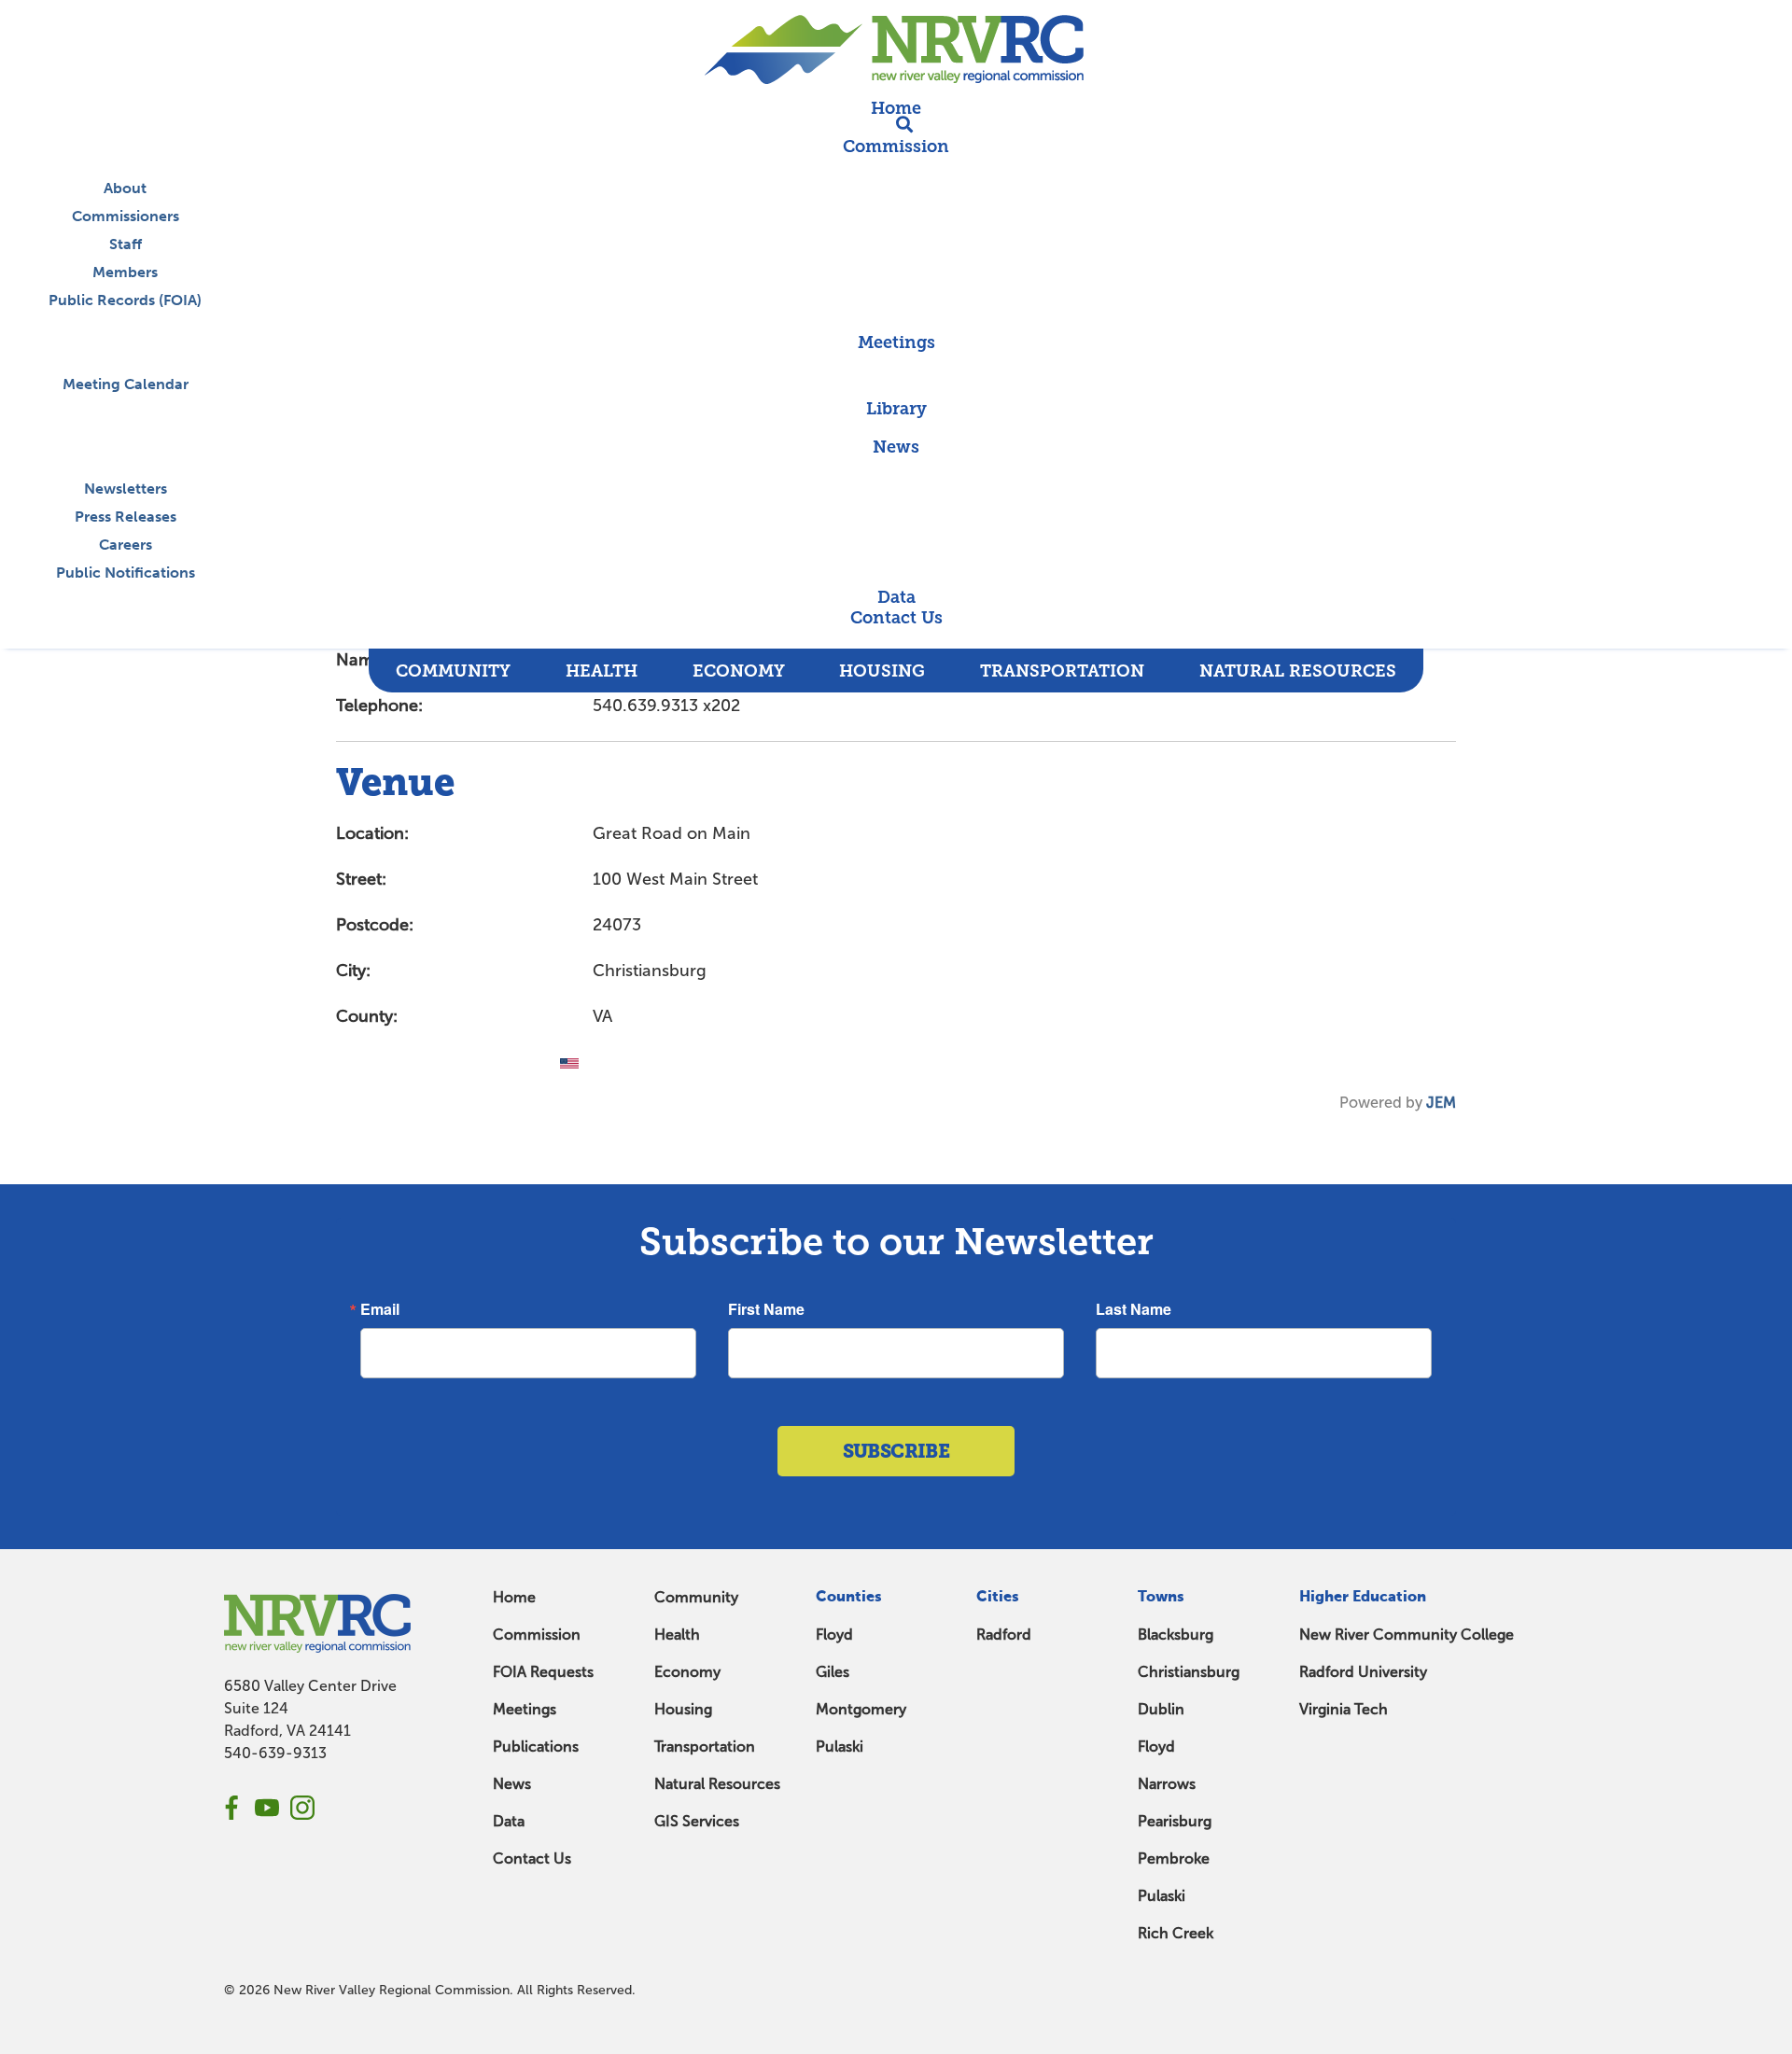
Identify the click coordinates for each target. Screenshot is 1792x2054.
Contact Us (532, 1858)
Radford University (1363, 1672)
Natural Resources (717, 1784)
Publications (536, 1747)
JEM (1441, 1103)
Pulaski (840, 1747)
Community (696, 1597)
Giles (833, 1672)
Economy (687, 1672)
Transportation (705, 1747)
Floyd (834, 1635)
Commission (537, 1635)
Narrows (1167, 1784)
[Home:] (896, 49)
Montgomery (861, 1709)
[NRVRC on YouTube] (267, 1808)
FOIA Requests (543, 1672)
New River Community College (1407, 1635)
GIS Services (697, 1821)
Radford (1004, 1635)
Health (677, 1635)
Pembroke (1174, 1858)
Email (380, 1309)
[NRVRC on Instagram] (302, 1808)
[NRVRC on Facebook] (231, 1808)
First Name (766, 1309)
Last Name (1134, 1309)
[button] (896, 638)
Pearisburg (1175, 1821)
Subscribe (896, 1451)
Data (509, 1821)
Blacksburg (1176, 1635)
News (512, 1784)
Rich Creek (1176, 1933)
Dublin (1161, 1709)
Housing (683, 1709)
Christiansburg (1189, 1672)
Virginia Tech (1344, 1709)
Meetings (525, 1709)
